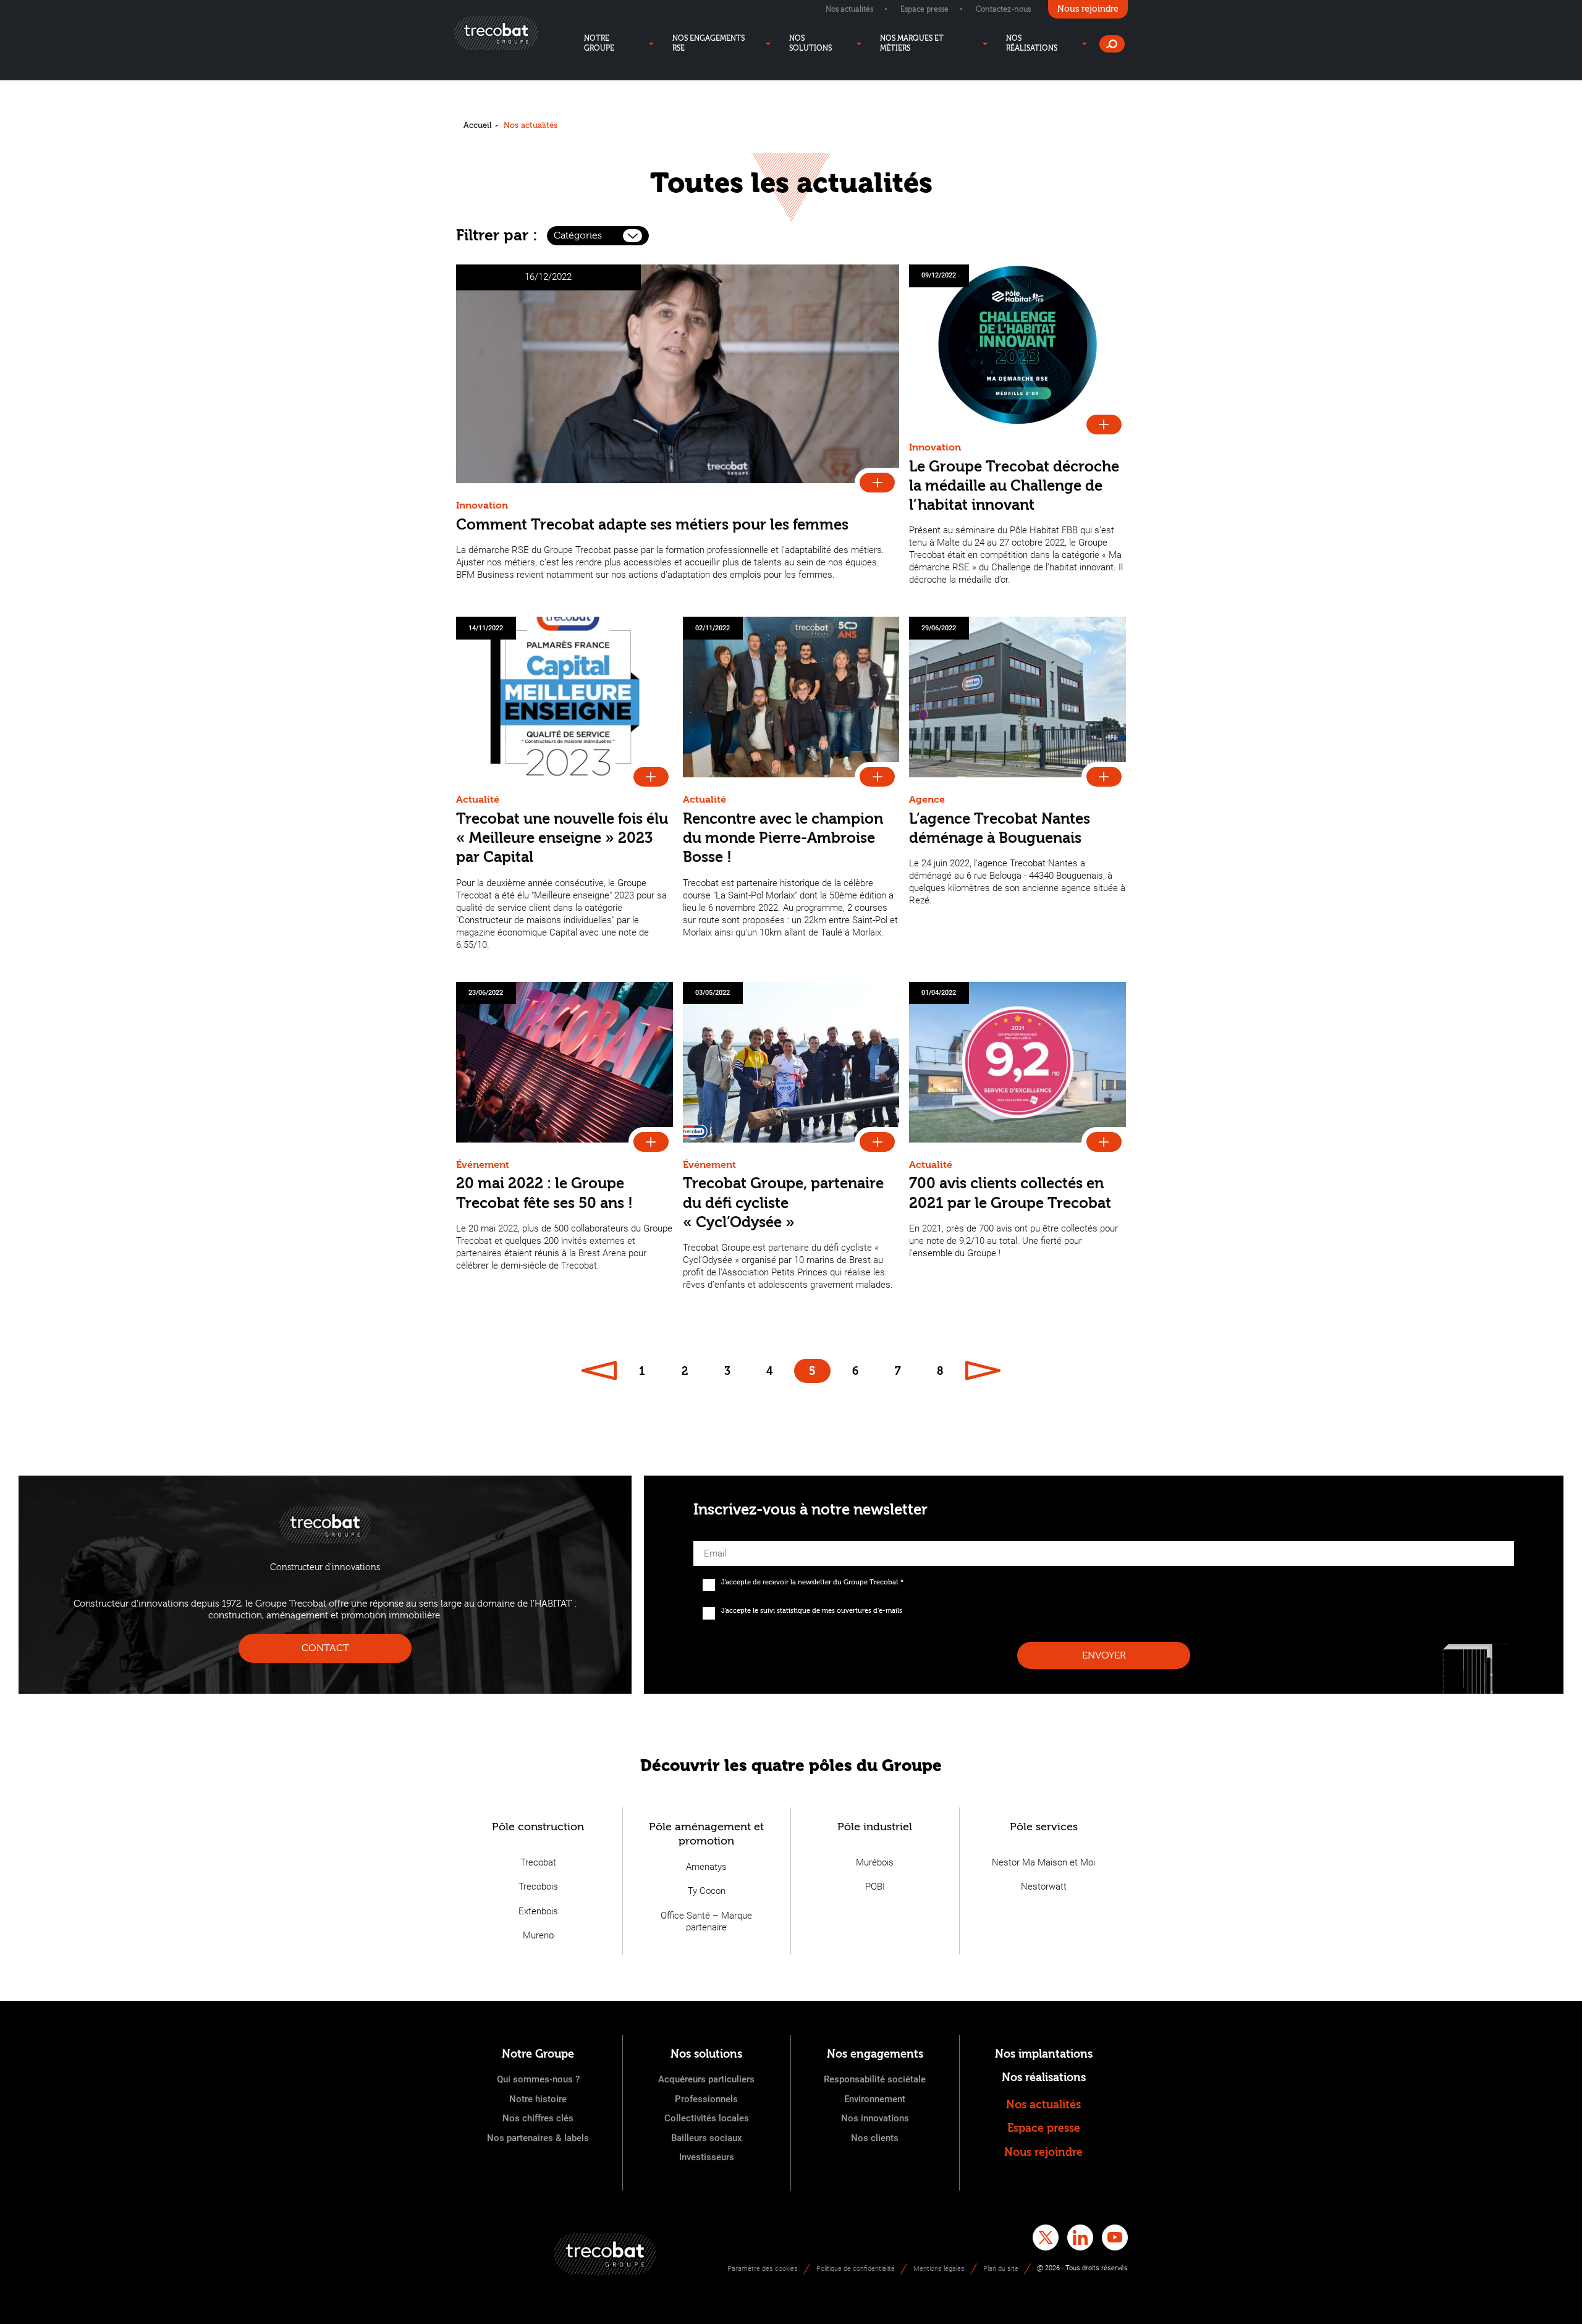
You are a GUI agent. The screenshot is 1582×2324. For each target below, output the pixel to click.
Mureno (538, 1935)
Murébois (875, 1862)
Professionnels (706, 2099)
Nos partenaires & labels (538, 2138)
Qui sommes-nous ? (538, 2079)
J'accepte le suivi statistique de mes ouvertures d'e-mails (812, 1611)
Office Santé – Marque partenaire (706, 1922)
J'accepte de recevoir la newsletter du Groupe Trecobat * (812, 1582)
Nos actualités (849, 9)
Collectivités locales (707, 2118)
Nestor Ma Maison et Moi (1043, 1862)
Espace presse (924, 9)
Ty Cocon (707, 1891)
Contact (325, 1648)
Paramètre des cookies (763, 2269)
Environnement (875, 2099)
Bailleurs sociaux (707, 2138)
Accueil (477, 125)
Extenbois (538, 1911)
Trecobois (538, 1887)
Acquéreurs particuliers (706, 2079)
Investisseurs (707, 2157)
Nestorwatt (1044, 1887)
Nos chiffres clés (538, 2118)
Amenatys (706, 1867)
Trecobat (538, 1862)
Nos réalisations (1044, 2078)
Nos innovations (875, 2118)
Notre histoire (538, 2099)
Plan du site (1001, 2269)
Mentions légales (939, 2269)
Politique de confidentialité (856, 2269)
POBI (875, 1887)
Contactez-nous (1003, 9)
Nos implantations (1044, 2054)
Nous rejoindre (1043, 2153)
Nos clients (875, 2138)
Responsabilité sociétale (875, 2079)
